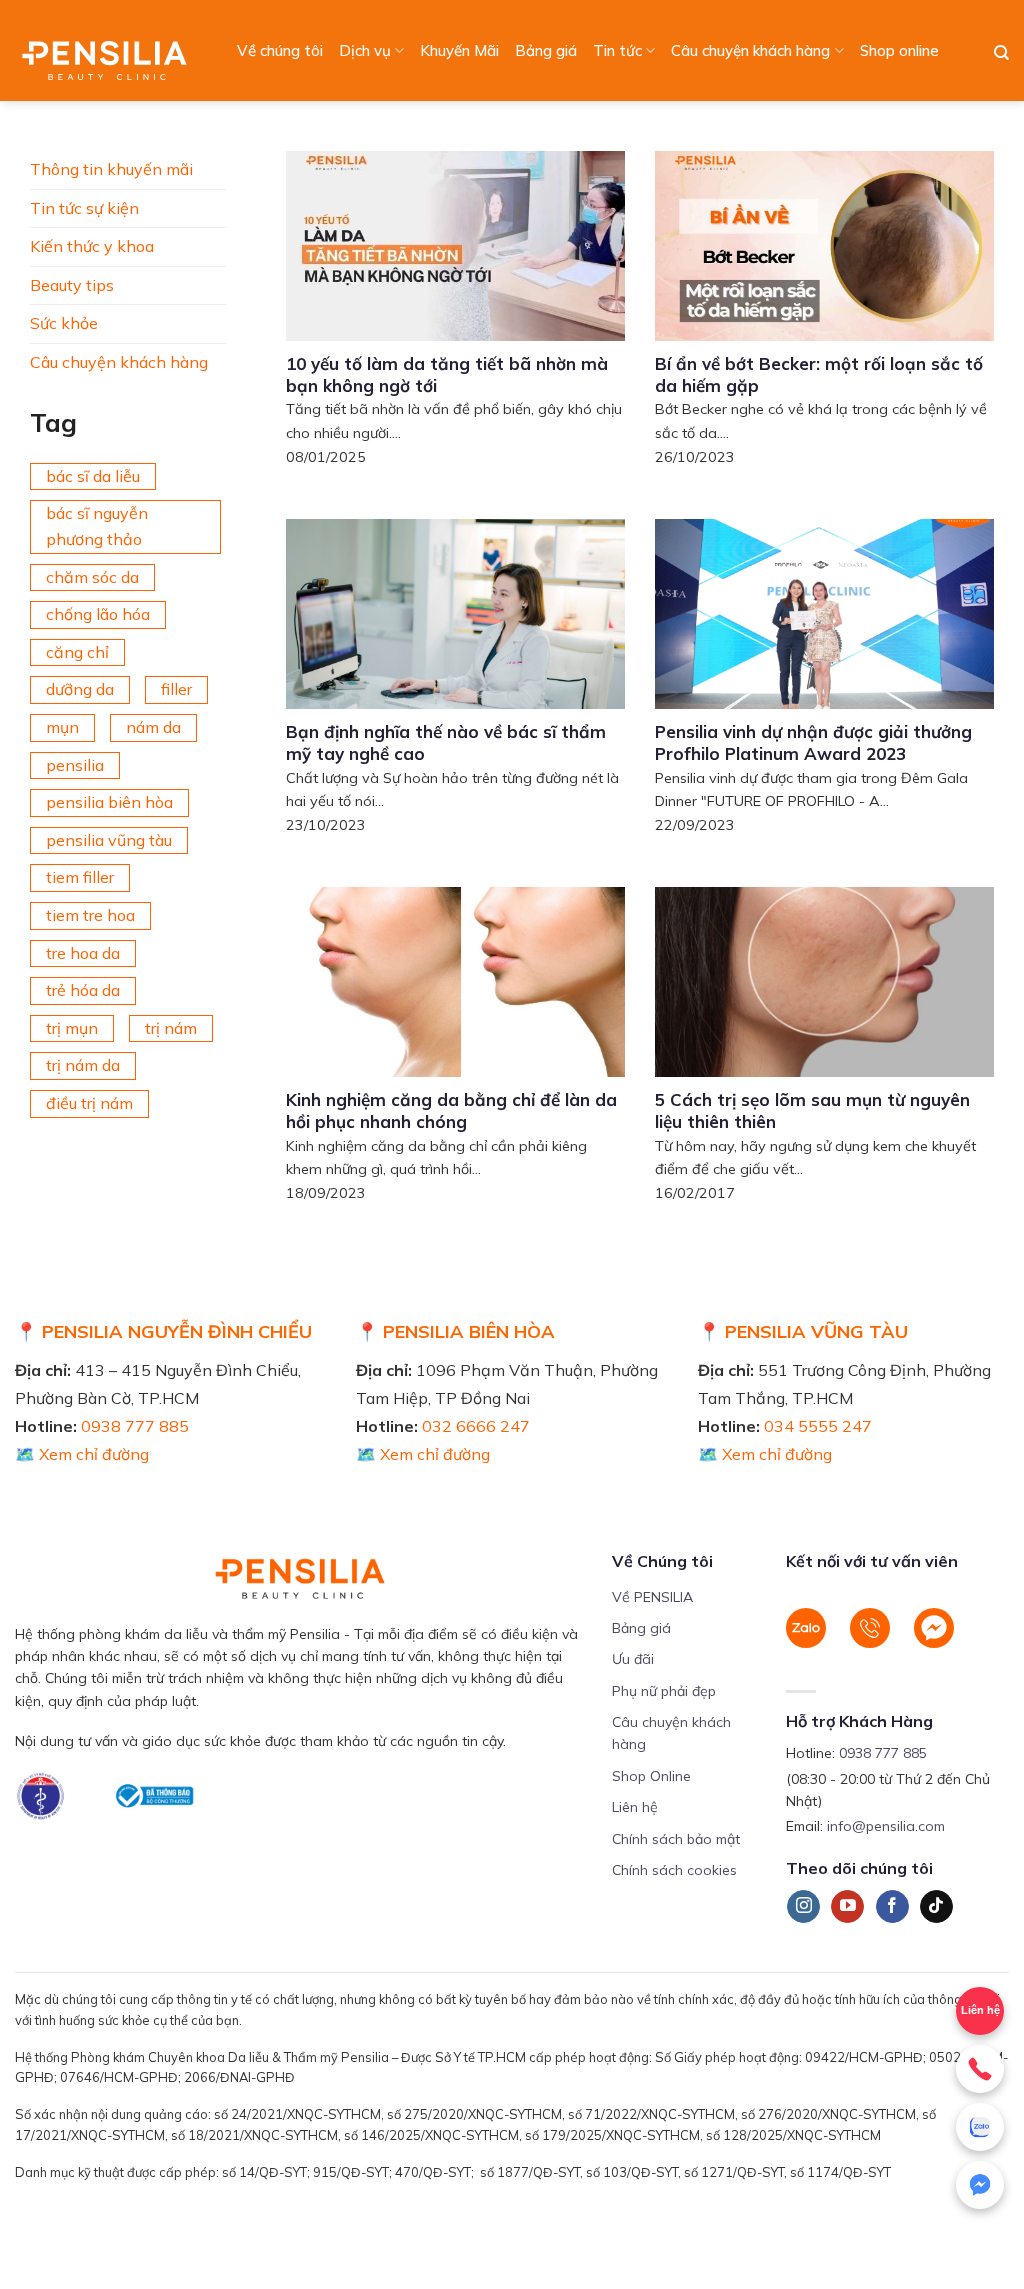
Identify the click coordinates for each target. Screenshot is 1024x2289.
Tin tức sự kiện (84, 208)
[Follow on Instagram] (803, 1907)
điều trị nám (89, 1103)
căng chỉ (77, 652)
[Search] (1001, 53)
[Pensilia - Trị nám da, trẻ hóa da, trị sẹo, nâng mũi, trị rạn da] (109, 50)
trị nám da (83, 1065)
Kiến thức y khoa (92, 246)
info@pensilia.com (886, 1826)
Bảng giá (546, 50)
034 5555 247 (818, 1426)
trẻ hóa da (83, 990)
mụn (62, 727)
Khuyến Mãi (459, 50)
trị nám (171, 1028)
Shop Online (651, 1776)
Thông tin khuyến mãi (111, 169)
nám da (153, 727)
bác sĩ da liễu (93, 476)
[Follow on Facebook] (892, 1907)
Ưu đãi (633, 1659)
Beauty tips (72, 285)
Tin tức (617, 50)
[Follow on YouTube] (847, 1907)
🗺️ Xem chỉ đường (82, 1454)
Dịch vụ (365, 50)
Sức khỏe (64, 323)
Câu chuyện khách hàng (750, 50)
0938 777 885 (135, 1426)
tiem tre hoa (90, 915)
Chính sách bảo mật (676, 1839)
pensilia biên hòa (109, 802)
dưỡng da (80, 689)
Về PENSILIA (652, 1597)
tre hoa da (83, 953)
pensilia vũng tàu (109, 840)
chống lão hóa (98, 614)
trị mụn (72, 1028)
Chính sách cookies (674, 1870)
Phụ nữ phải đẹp (664, 1691)
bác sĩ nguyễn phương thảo (97, 526)
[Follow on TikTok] (936, 1907)
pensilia (75, 765)
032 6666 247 (476, 1426)
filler (176, 689)
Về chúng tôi (280, 50)
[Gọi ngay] (980, 2069)
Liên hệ (635, 1807)
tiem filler (80, 877)
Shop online (899, 50)
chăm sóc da (92, 577)
